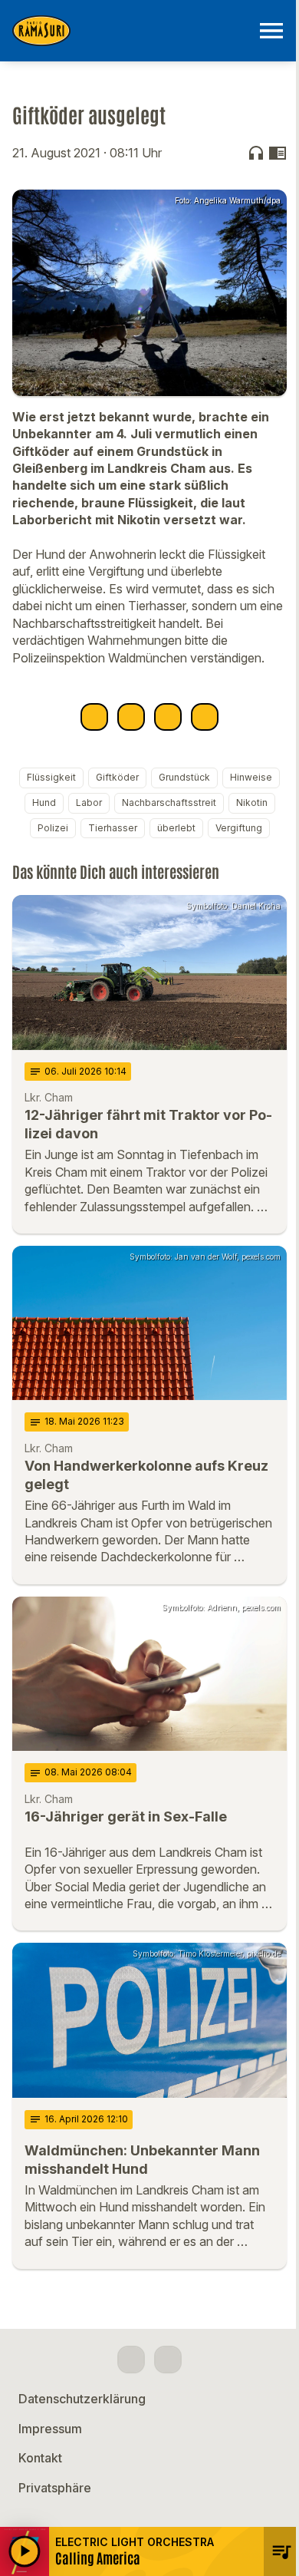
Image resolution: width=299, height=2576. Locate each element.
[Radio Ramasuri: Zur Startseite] (131, 31)
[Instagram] (168, 2360)
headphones (256, 153)
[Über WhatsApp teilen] (168, 717)
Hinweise (251, 777)
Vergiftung (239, 828)
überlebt (176, 828)
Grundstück (184, 777)
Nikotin (252, 803)
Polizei (53, 828)
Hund (44, 803)
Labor (89, 803)
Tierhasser (113, 828)
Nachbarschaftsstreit (169, 803)
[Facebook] (131, 2360)
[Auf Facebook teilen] (94, 717)
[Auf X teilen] (131, 717)
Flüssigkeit (51, 777)
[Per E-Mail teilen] (205, 717)
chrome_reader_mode (278, 153)
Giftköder (117, 777)
